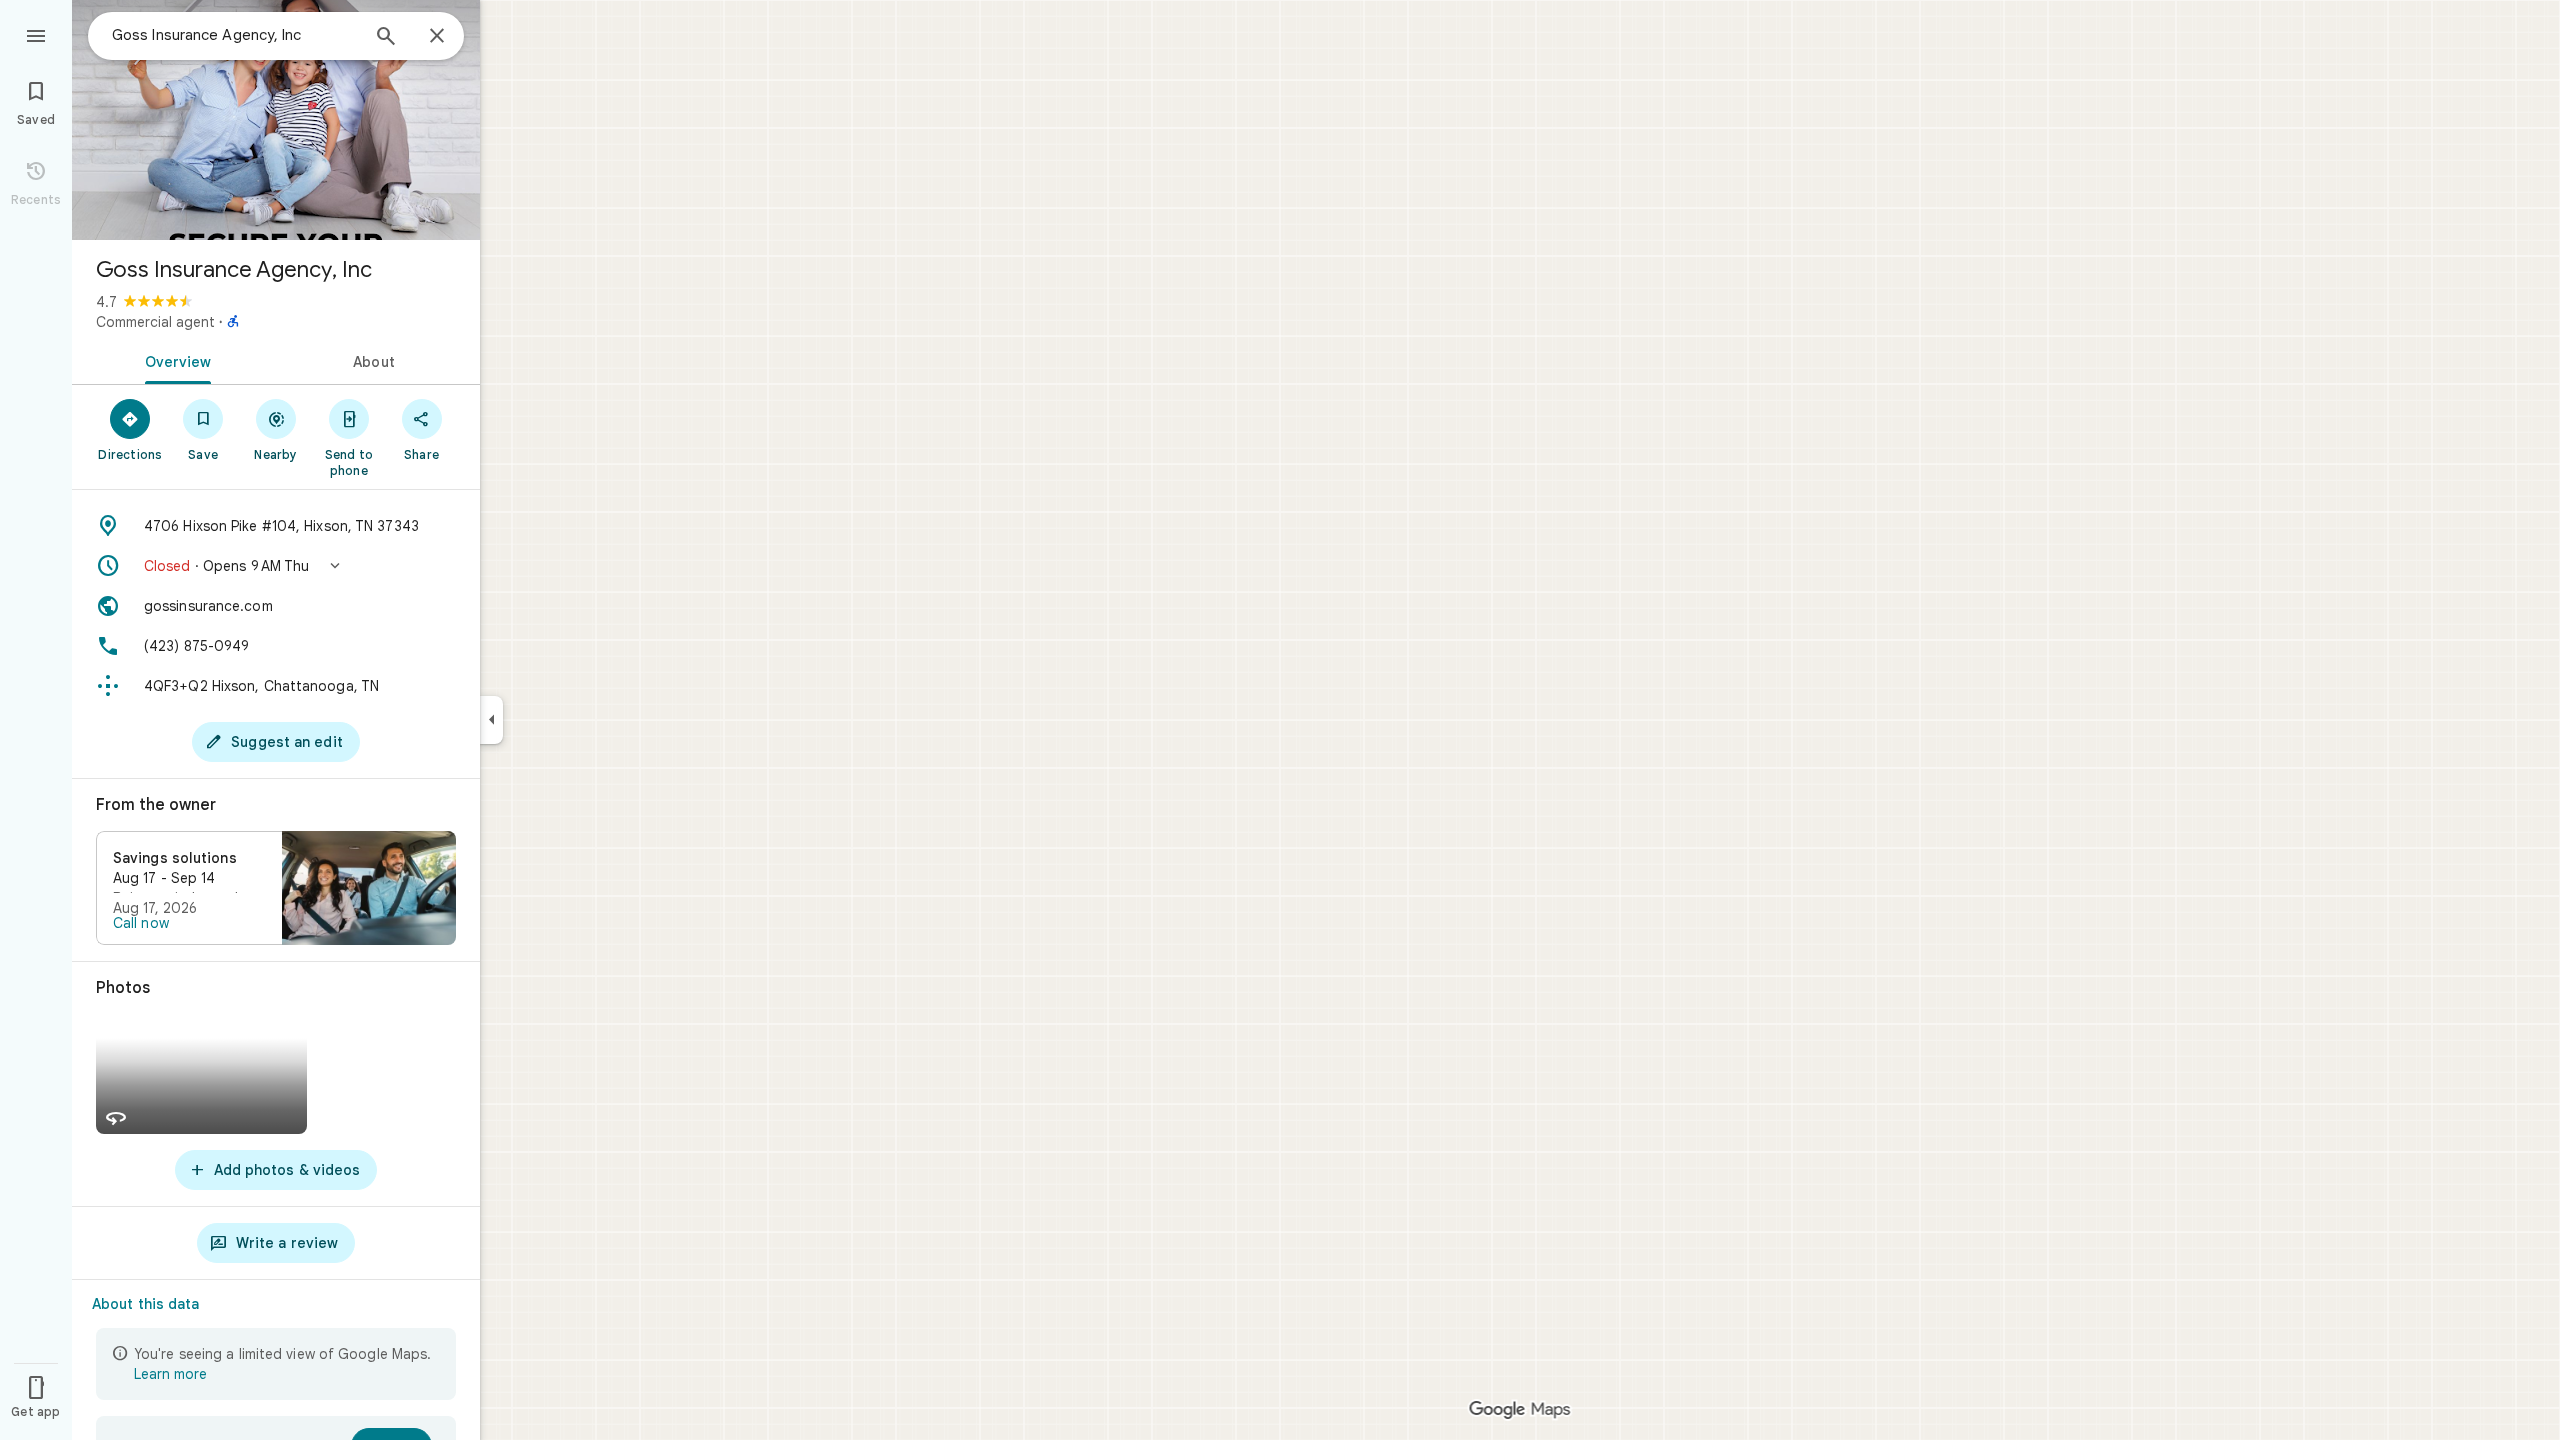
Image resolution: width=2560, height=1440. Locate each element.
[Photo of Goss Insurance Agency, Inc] (276, 120)
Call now (141, 923)
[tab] (174, 360)
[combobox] (235, 35)
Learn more (170, 1374)
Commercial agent (155, 322)
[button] (276, 566)
